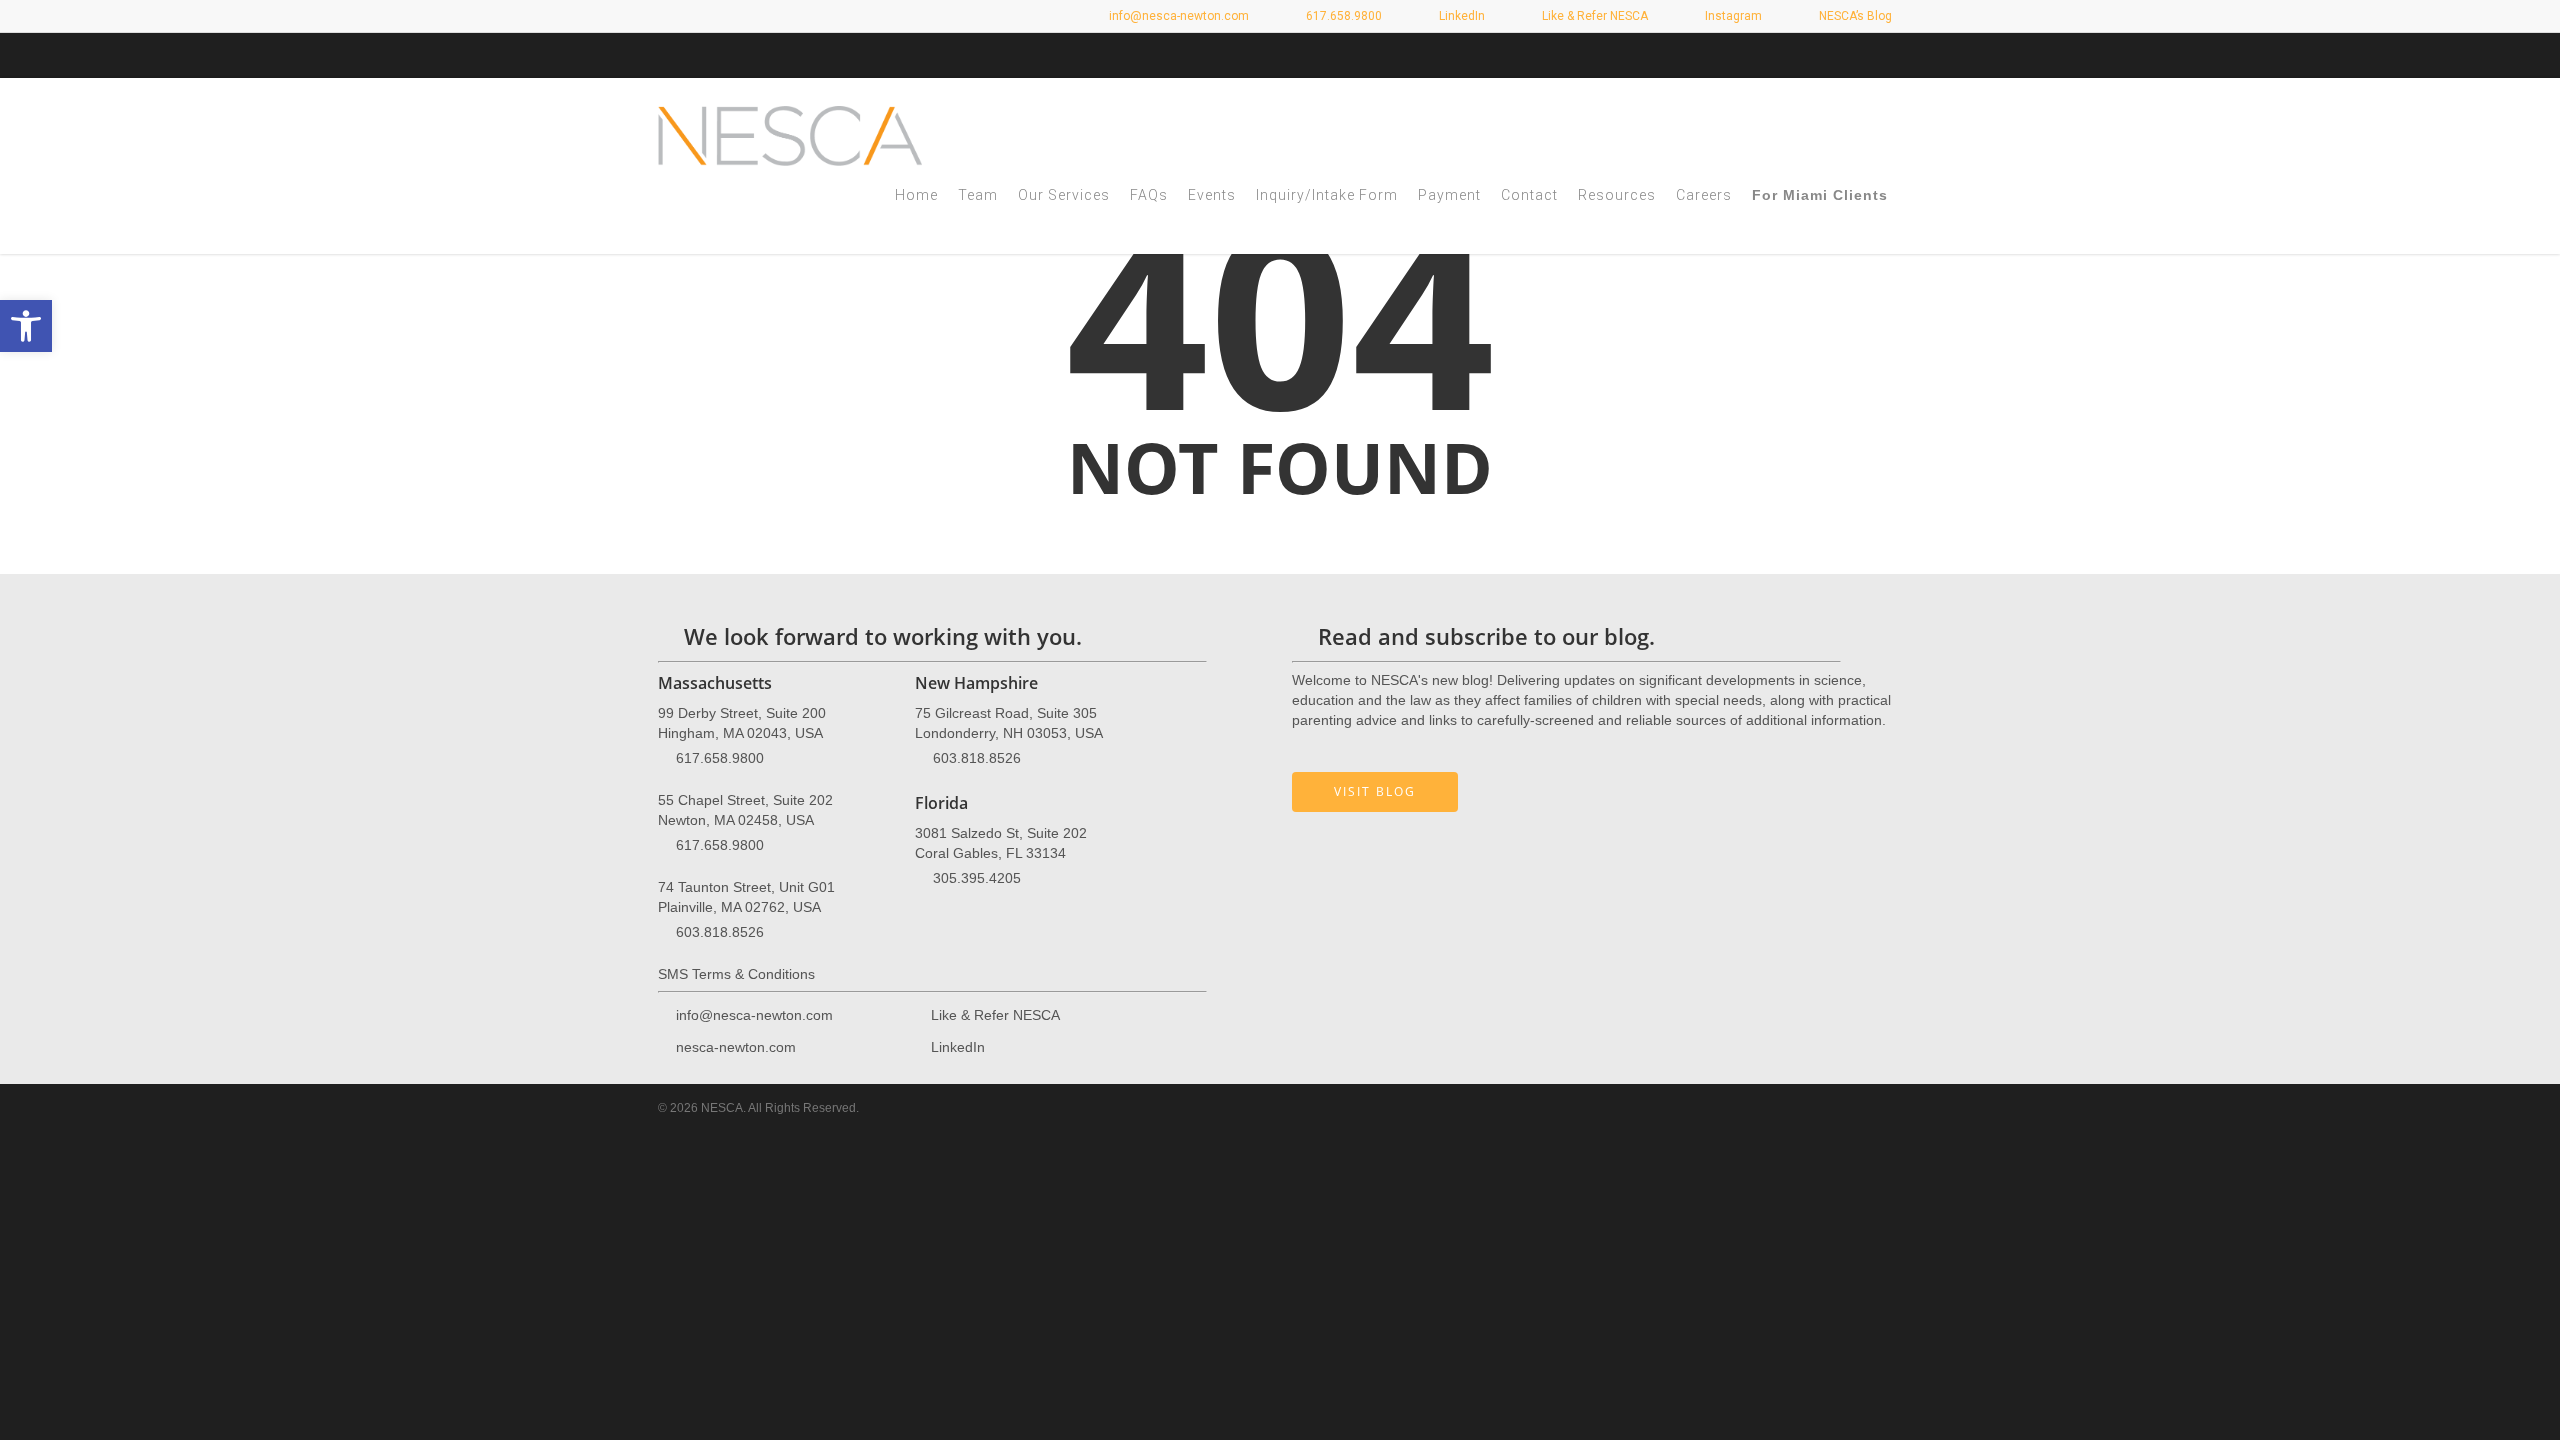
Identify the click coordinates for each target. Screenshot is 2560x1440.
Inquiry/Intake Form (1327, 195)
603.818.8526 (720, 932)
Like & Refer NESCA (1593, 16)
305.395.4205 (977, 878)
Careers (1704, 195)
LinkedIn (1460, 16)
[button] (26, 326)
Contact (1529, 195)
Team (978, 195)
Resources (1617, 195)
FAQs (1149, 195)
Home (916, 195)
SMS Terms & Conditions (736, 974)
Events (1212, 195)
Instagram (1732, 16)
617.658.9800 (720, 758)
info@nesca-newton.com (1177, 16)
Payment (1449, 195)
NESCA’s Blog (1854, 16)
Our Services (1064, 195)
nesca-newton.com (736, 1047)
